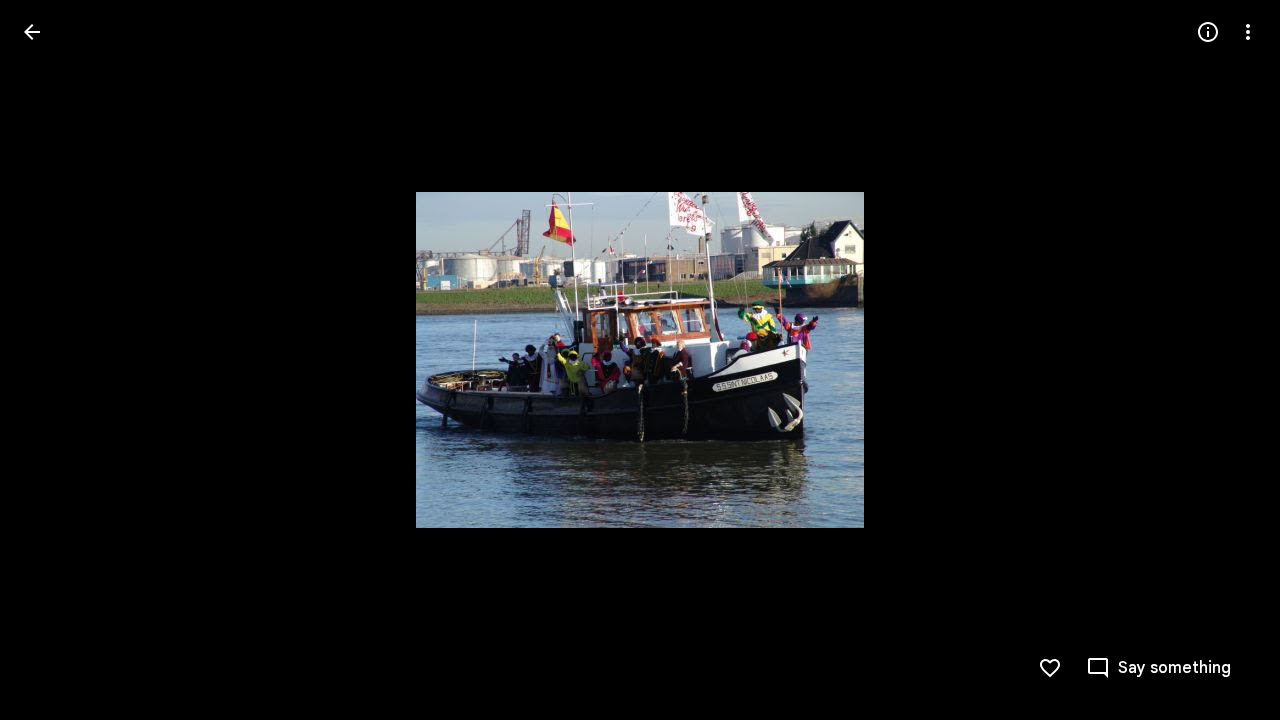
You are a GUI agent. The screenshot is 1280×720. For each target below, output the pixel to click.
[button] (56, 360)
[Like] (1050, 668)
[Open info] (1208, 32)
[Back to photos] (32, 32)
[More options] (1248, 32)
